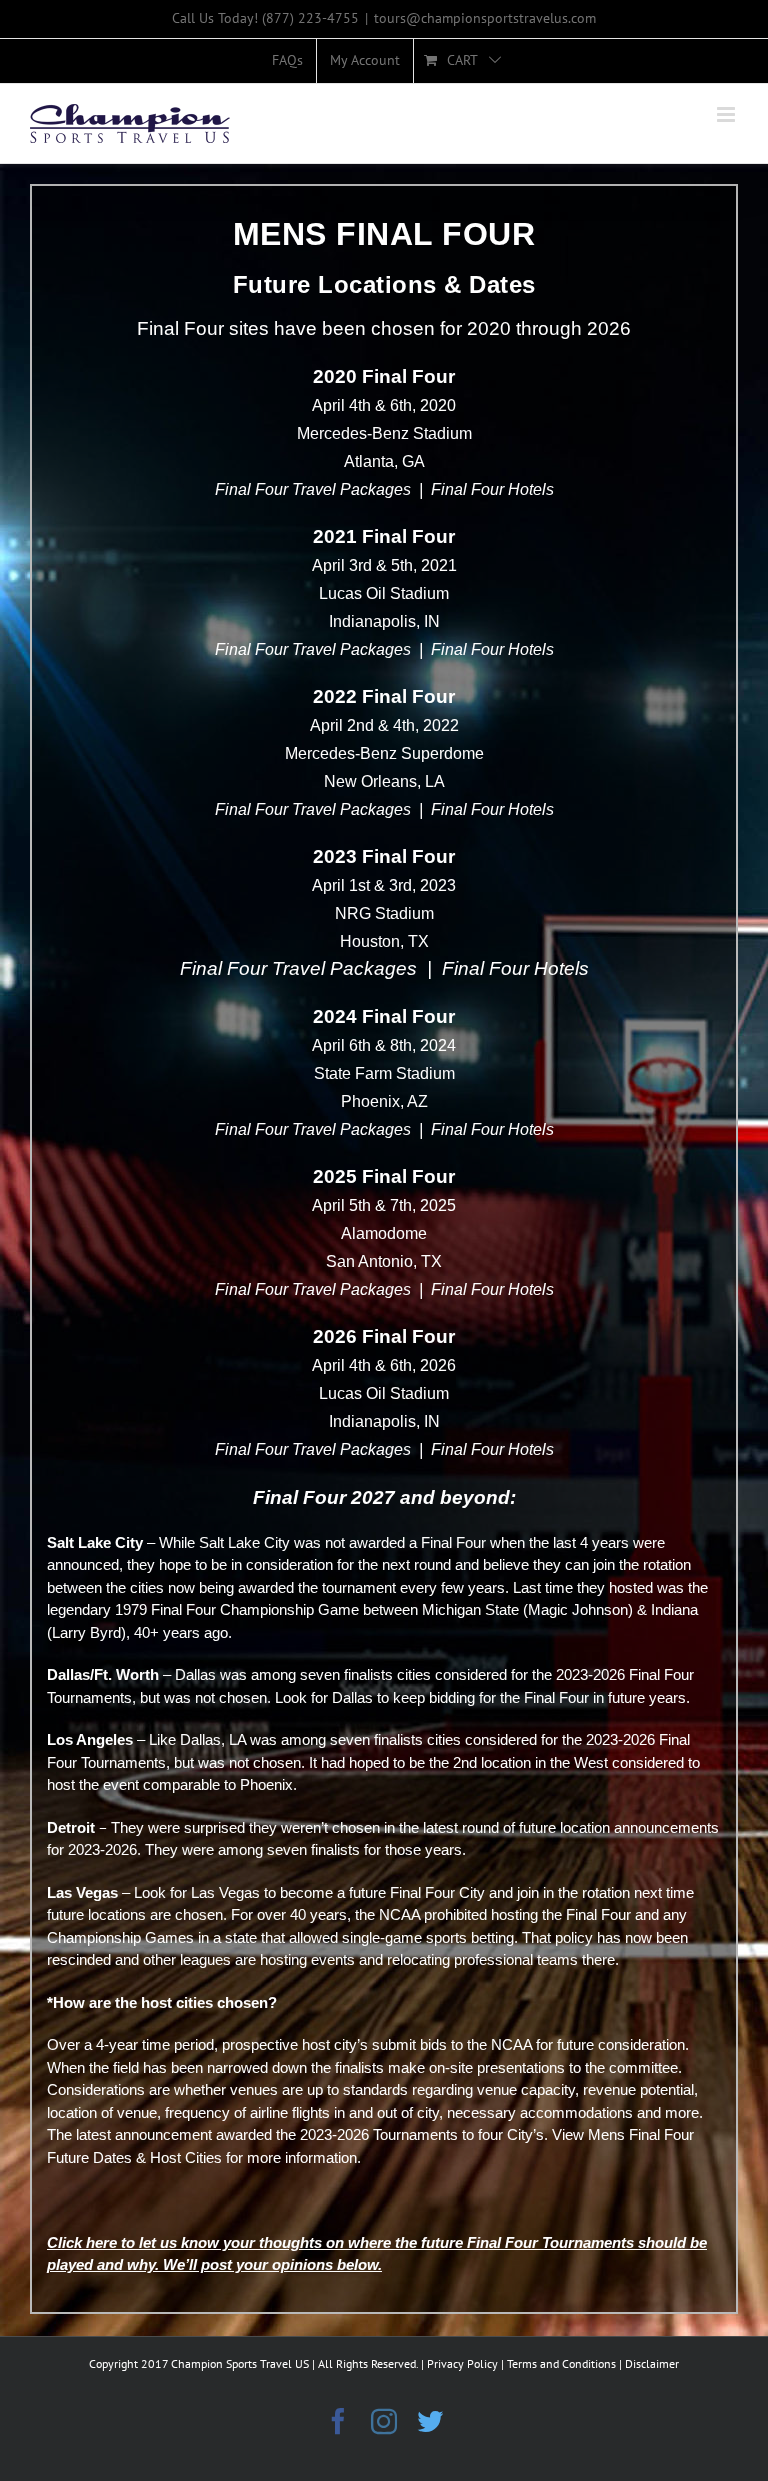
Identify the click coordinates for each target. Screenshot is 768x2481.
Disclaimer (652, 2363)
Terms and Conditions (561, 2363)
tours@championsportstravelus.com (485, 18)
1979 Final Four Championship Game (237, 1609)
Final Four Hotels (492, 489)
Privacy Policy (462, 2363)
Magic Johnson (578, 1609)
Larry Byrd (86, 1632)
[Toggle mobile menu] (727, 114)
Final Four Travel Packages (313, 489)
